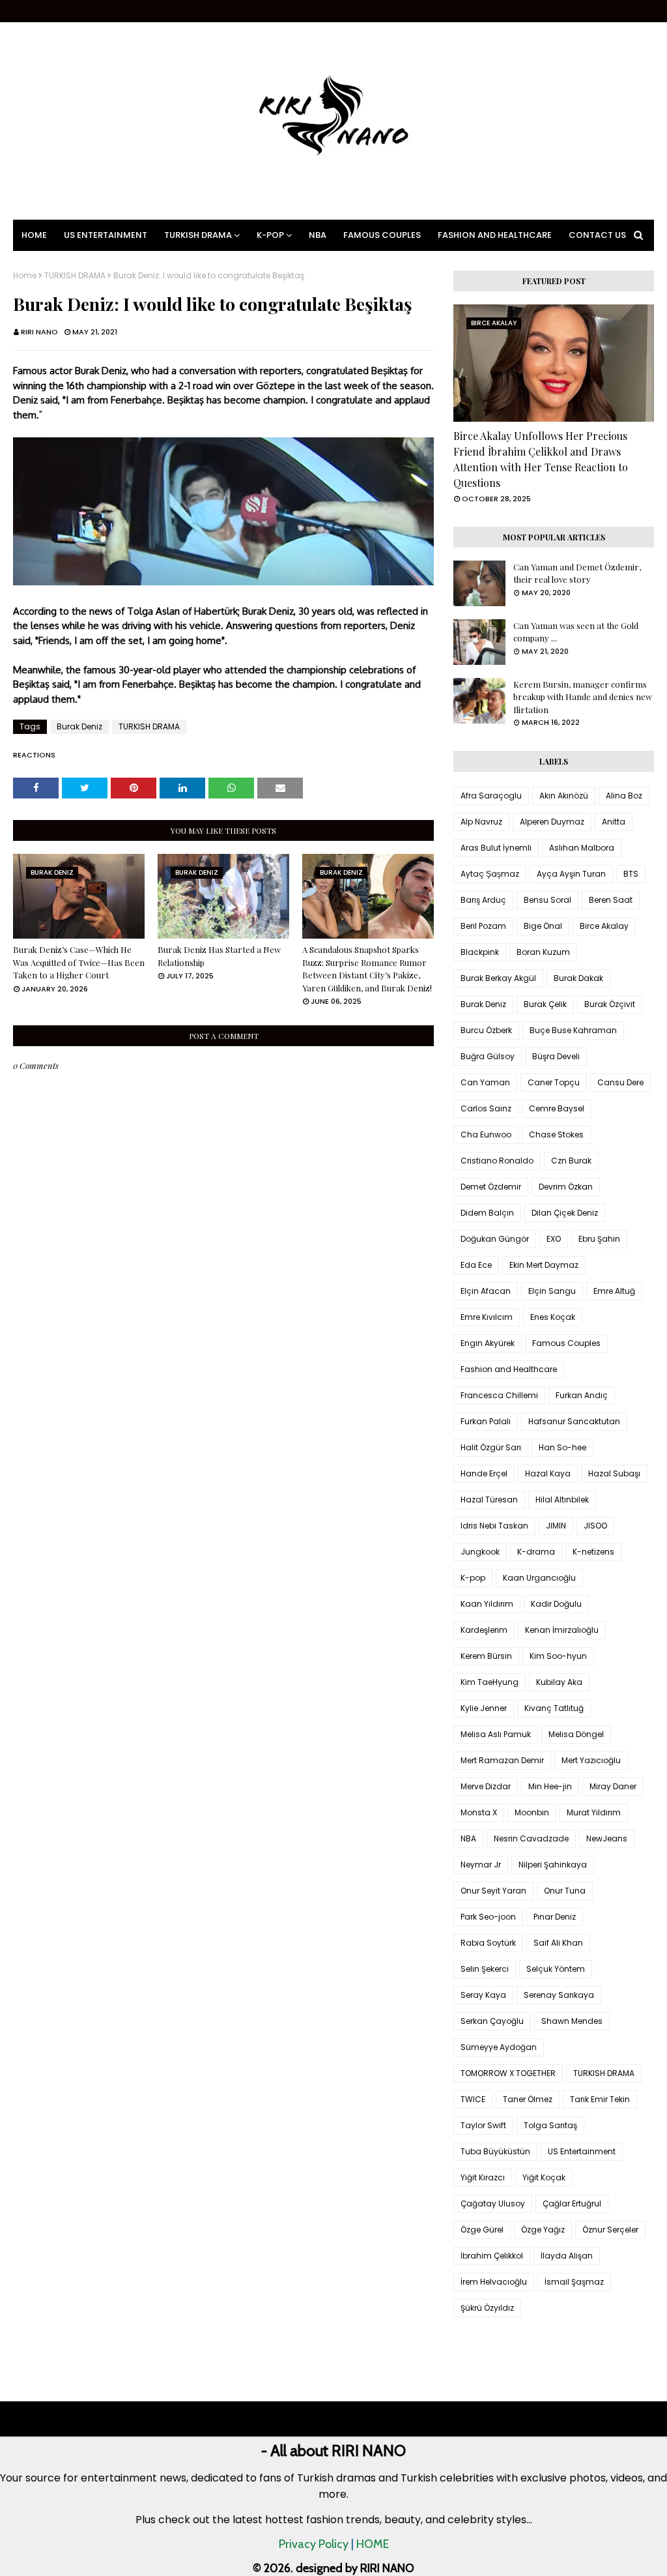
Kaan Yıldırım (487, 1604)
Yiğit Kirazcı (483, 2177)
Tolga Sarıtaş (550, 2125)
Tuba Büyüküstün (495, 2151)
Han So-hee (562, 1447)
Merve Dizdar (486, 1786)
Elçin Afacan (486, 1291)
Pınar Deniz (555, 1917)
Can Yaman (485, 1082)
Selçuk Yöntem (556, 1969)
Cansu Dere (620, 1082)
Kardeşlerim (484, 1630)
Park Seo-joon (488, 1917)
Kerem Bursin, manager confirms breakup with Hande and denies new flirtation (583, 697)
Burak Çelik (545, 1004)
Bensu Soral (547, 900)
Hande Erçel (484, 1473)
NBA (468, 1838)
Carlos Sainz (486, 1108)
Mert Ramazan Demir (502, 1760)
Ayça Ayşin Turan (571, 874)
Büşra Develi (556, 1056)
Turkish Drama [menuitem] (198, 235)
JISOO (595, 1526)
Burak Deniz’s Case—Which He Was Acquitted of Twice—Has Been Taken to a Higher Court (79, 962)
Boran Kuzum (543, 952)
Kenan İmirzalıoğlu (562, 1630)
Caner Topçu (554, 1082)
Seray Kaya (483, 1995)
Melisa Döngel (576, 1734)
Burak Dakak (578, 978)
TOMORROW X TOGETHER (508, 2073)
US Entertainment (582, 2151)
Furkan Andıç (582, 1395)
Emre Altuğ (614, 1291)
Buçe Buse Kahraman (573, 1030)
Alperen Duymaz (552, 822)
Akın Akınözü (564, 796)
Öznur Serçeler (610, 2230)
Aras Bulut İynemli (496, 848)
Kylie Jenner (484, 1708)
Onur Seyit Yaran (493, 1891)
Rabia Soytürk (488, 1943)
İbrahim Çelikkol (492, 2256)
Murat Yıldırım (594, 1812)
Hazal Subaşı (614, 1473)
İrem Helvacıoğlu (494, 2282)
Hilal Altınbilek (562, 1500)
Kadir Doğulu (556, 1604)
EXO (554, 1239)
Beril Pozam (483, 926)
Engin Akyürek (488, 1343)
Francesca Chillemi (499, 1395)
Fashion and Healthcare (509, 1369)
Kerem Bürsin (486, 1656)
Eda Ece (476, 1265)
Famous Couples (566, 1343)
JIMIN (556, 1526)
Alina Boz (624, 796)
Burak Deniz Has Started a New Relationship (219, 956)
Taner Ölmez (528, 2099)
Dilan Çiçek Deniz (565, 1213)
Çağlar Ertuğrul (572, 2203)
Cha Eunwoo (486, 1134)
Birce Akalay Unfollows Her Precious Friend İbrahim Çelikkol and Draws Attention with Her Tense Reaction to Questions (541, 459)
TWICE (473, 2099)
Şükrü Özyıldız (487, 2308)
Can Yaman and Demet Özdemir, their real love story (577, 573)
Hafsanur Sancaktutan (574, 1421)
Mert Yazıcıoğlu (591, 1760)
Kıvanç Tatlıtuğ (554, 1708)
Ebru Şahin (599, 1239)
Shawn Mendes (572, 2021)
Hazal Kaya (548, 1473)
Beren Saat (611, 900)
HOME (373, 2544)
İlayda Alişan (567, 2256)
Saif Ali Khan (558, 1943)
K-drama (536, 1552)
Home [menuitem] (34, 235)
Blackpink (480, 952)
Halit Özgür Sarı (491, 1447)
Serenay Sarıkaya (559, 1995)
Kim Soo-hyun (558, 1656)
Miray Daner (613, 1786)
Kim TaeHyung (490, 1682)
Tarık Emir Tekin (600, 2099)
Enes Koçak (553, 1317)
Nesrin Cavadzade (531, 1838)
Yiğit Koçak (544, 2177)
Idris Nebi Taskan (494, 1526)
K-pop (473, 1578)
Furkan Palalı (486, 1421)
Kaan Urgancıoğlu (539, 1578)
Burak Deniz (79, 726)
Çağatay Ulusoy (493, 2203)
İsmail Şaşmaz (574, 2282)
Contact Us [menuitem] (597, 235)
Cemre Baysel (557, 1108)
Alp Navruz (481, 822)
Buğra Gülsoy (488, 1056)
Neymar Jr (481, 1865)
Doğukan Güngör (495, 1239)
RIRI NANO (39, 332)
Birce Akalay (604, 926)
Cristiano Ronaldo (497, 1161)
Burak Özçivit (610, 1004)
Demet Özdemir (491, 1187)
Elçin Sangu (552, 1291)
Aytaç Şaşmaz (490, 874)
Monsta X (479, 1812)
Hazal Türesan (489, 1500)
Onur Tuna (565, 1891)
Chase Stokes (556, 1134)
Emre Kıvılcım (487, 1317)
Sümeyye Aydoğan (499, 2047)
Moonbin (532, 1812)
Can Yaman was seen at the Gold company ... (576, 632)
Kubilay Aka (559, 1682)
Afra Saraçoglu (491, 796)
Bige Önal (543, 926)
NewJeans (607, 1838)
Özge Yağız (543, 2230)
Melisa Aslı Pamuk (496, 1734)
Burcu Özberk (486, 1030)
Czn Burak (571, 1161)
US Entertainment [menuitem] (106, 235)
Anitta (614, 822)
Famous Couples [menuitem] (382, 235)
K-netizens (593, 1552)
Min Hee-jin (550, 1786)
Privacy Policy (314, 2544)
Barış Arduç (483, 900)
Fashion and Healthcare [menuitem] (495, 235)
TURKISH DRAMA (75, 276)
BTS (631, 874)
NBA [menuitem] (318, 235)
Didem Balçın (487, 1213)
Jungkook (480, 1552)
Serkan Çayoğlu (492, 2021)
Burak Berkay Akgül (498, 978)
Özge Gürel (482, 2230)
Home (25, 276)
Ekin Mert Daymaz (544, 1265)
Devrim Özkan (566, 1187)
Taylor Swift (483, 2125)
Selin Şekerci (485, 1969)
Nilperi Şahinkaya (553, 1865)
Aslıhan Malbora (582, 848)
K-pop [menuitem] (270, 235)
